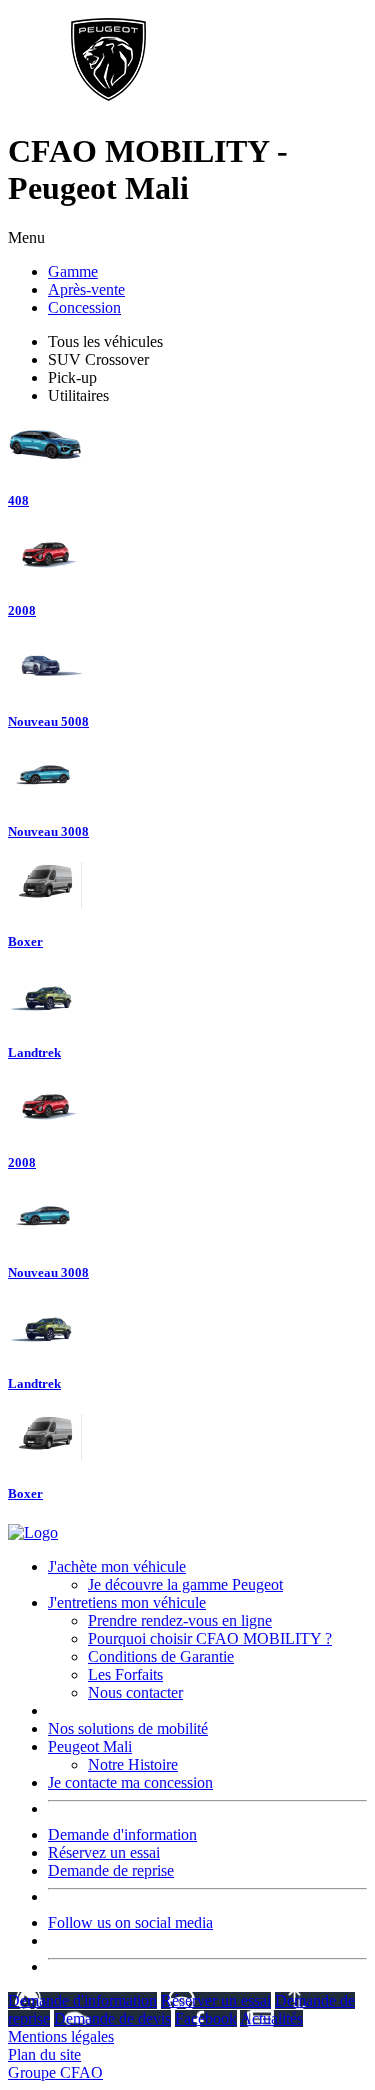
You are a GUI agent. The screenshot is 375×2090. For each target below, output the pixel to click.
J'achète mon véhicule (117, 1566)
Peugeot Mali (90, 1746)
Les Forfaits (125, 1674)
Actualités (271, 2018)
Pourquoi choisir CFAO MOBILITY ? (210, 1638)
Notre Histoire (133, 1764)
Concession (84, 307)
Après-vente (86, 289)
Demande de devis (112, 2018)
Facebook (206, 2018)
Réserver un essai (216, 2000)
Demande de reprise (111, 1870)
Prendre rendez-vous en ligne (180, 1620)
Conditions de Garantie (161, 1656)
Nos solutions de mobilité (128, 1728)
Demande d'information (122, 1834)
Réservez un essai (104, 1852)
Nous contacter (135, 1692)
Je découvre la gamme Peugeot (185, 1584)
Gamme (73, 271)
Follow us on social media (130, 1922)
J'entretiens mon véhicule (127, 1602)
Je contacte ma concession (130, 1782)
